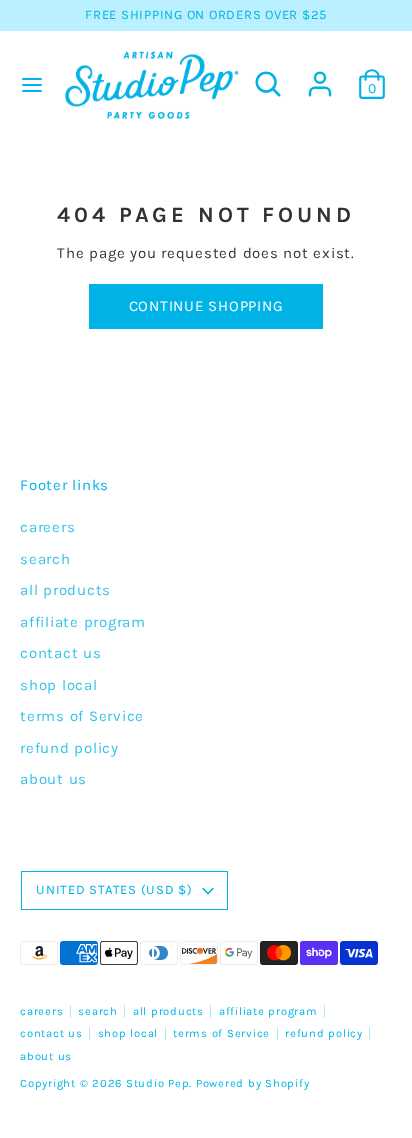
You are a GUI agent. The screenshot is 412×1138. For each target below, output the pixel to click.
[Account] (320, 75)
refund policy (69, 748)
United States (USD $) (114, 889)
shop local (59, 685)
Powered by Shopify (253, 1083)
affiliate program (83, 622)
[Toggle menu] (29, 84)
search (45, 559)
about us (53, 779)
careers (47, 527)
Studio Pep (158, 1083)
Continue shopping (206, 306)
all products (65, 590)
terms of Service (82, 716)
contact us (61, 653)
